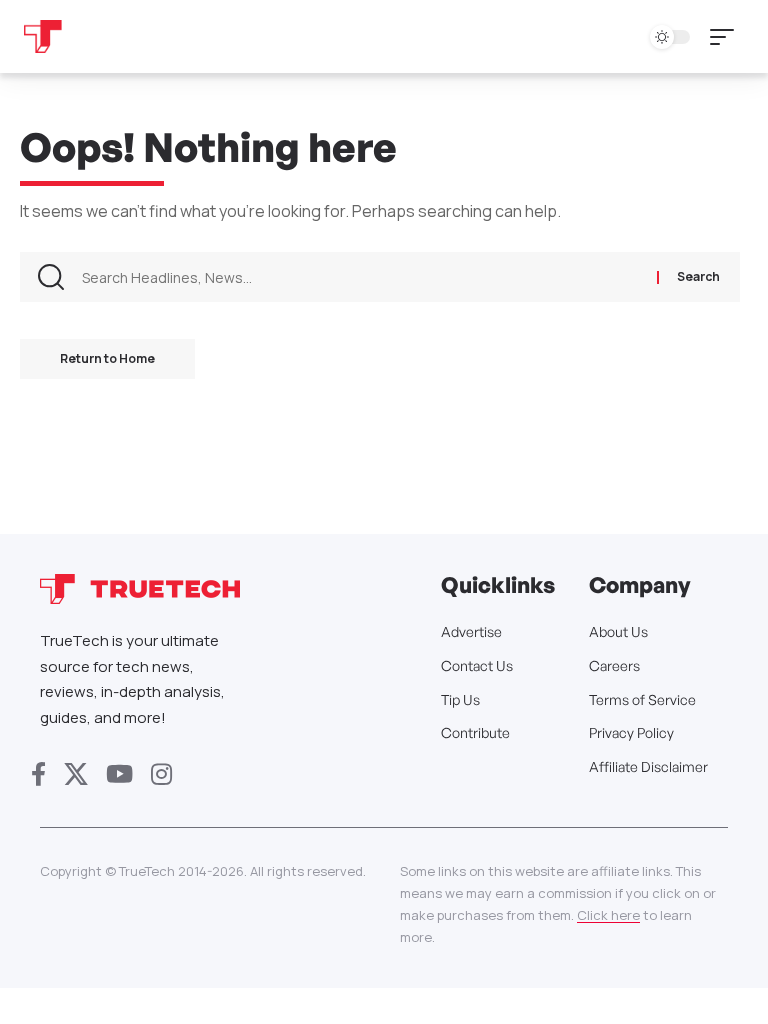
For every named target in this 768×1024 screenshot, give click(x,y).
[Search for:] (362, 277)
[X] (76, 774)
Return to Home (107, 358)
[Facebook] (38, 774)
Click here (608, 915)
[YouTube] (119, 774)
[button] (727, 37)
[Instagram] (161, 774)
